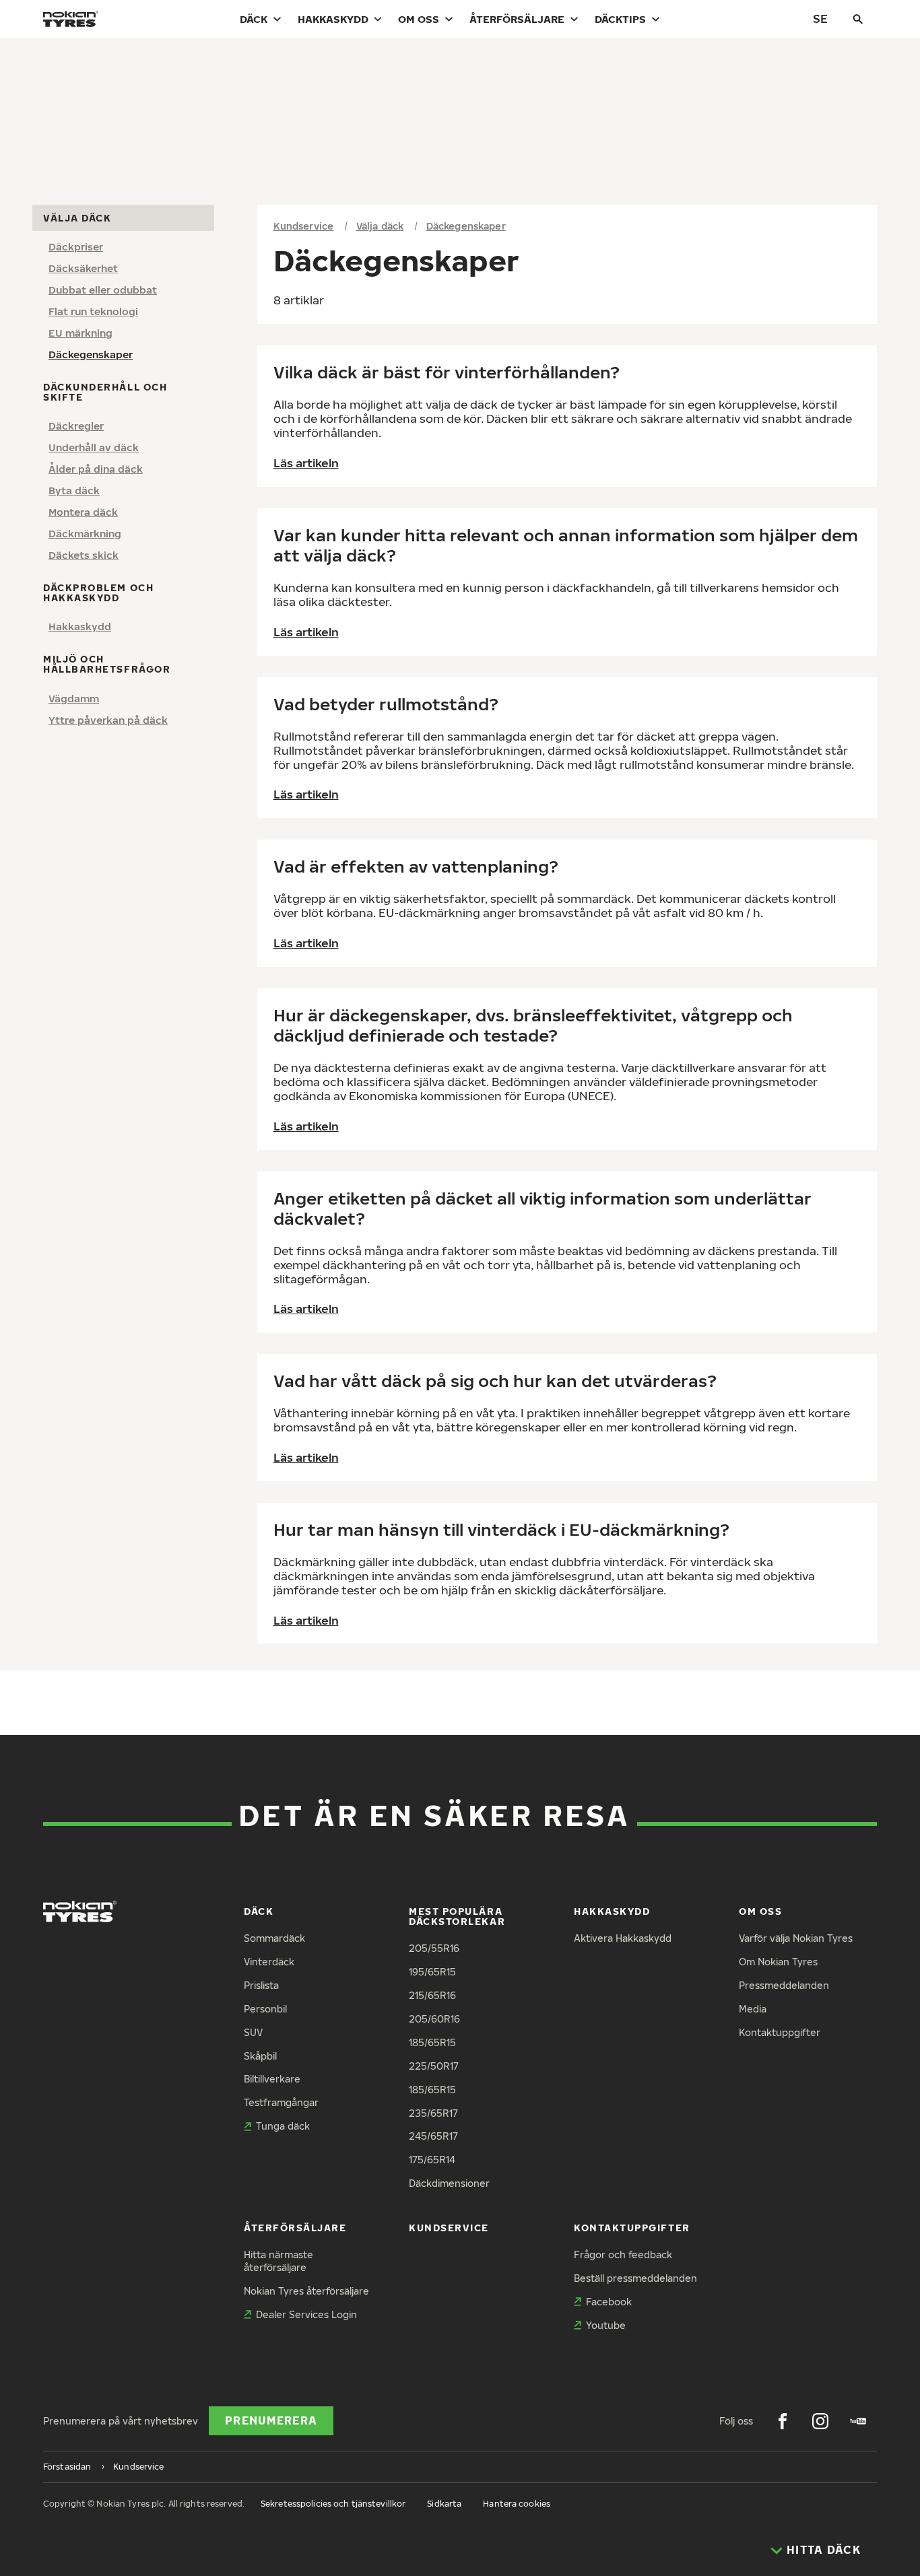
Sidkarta (444, 2504)
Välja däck (380, 226)
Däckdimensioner (449, 2183)
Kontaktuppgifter (780, 2032)
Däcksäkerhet (83, 268)
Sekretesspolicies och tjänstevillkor (333, 2504)
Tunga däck (283, 2126)
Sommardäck (274, 1938)
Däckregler (76, 426)
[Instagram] (820, 2421)
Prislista (261, 1985)
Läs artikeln (306, 463)
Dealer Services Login (306, 2314)
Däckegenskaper (91, 354)
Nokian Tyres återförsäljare (306, 2291)
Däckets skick (84, 555)
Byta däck (74, 490)
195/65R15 (432, 1972)
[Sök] (858, 19)
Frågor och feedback (623, 2255)
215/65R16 (432, 1995)
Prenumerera (271, 2420)
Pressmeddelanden (784, 1985)
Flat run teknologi (93, 311)
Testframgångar (281, 2102)
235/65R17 (433, 2113)
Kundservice (304, 226)
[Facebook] (783, 2421)
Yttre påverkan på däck (108, 719)
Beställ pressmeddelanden (635, 2278)
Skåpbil (260, 2056)
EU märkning (80, 333)
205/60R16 (434, 2019)
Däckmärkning (85, 533)
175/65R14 (432, 2160)
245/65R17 (433, 2136)
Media (753, 2009)
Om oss (419, 19)
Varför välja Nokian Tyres (796, 1938)
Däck (254, 19)
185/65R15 (432, 2042)
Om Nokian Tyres (778, 1962)
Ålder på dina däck (96, 469)
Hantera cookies (517, 2504)
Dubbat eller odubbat (103, 290)
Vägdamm (74, 698)
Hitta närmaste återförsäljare (278, 2261)
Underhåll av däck (94, 447)
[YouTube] (858, 2421)
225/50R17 (434, 2066)
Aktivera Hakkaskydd (623, 1938)
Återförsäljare (517, 19)
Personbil (265, 2009)
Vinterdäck (269, 1962)
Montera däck (83, 512)
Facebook (609, 2302)
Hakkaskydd (333, 19)
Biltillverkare (272, 2079)
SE (820, 19)
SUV (253, 2032)
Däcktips (620, 19)
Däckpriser (76, 246)
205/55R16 (434, 1948)
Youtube (606, 2325)
